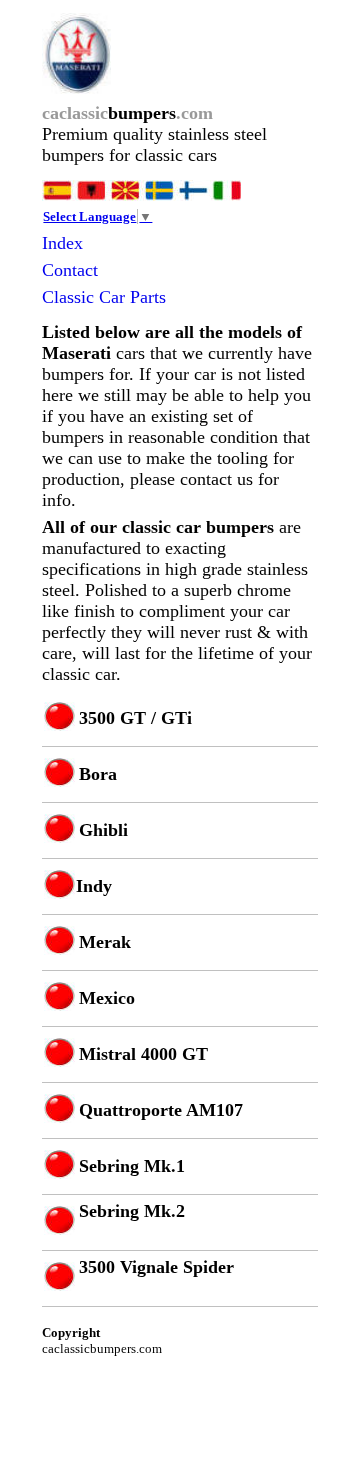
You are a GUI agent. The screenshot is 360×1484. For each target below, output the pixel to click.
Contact (70, 270)
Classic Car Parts (104, 297)
